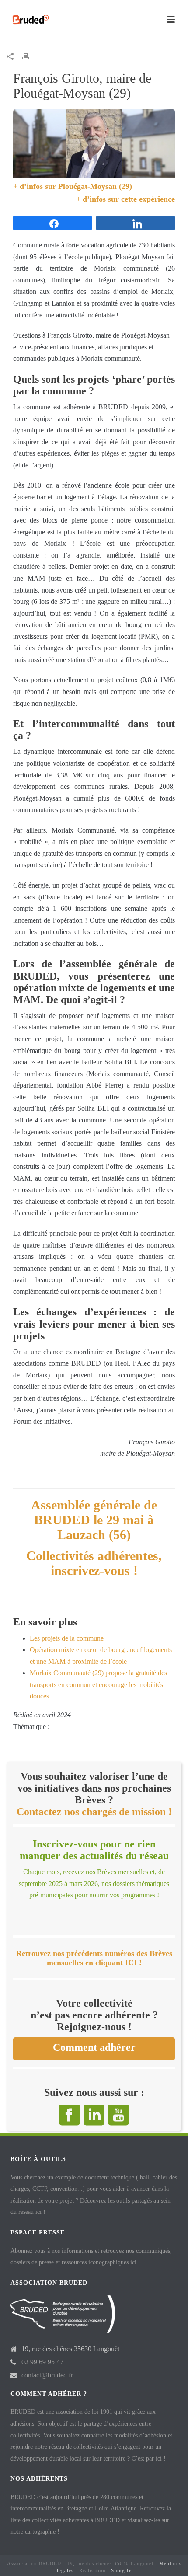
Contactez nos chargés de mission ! (94, 1812)
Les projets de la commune (67, 1638)
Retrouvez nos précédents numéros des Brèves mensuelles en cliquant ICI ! (94, 1958)
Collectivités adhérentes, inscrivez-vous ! (94, 1563)
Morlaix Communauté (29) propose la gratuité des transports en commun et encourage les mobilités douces (98, 1684)
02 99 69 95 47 (42, 2362)
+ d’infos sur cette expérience (125, 199)
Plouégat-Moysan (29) (95, 186)
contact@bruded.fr (47, 2375)
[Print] (30, 56)
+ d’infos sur (36, 186)
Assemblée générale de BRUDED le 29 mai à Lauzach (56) (94, 1520)
